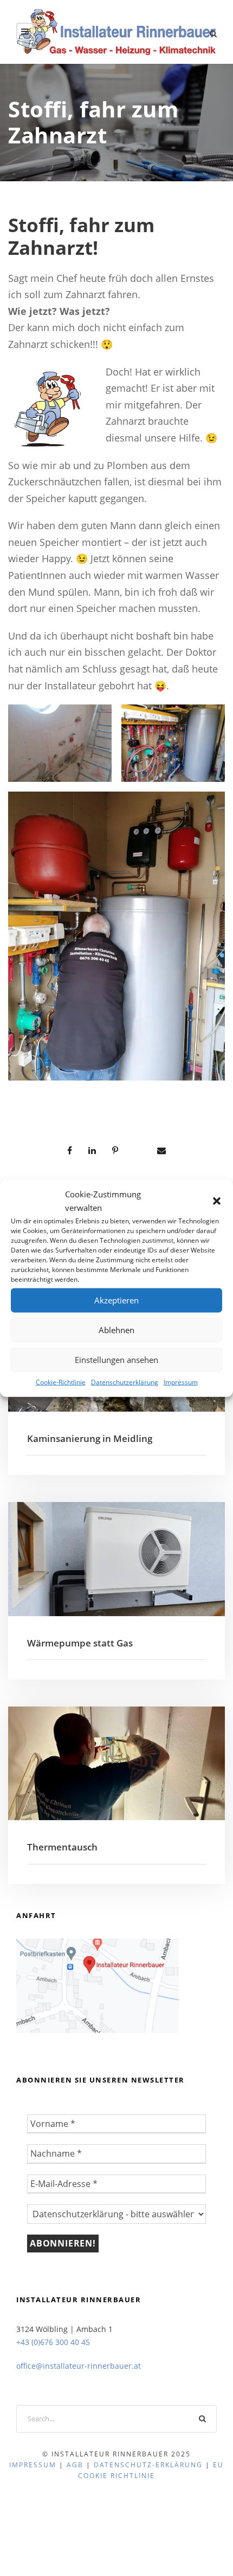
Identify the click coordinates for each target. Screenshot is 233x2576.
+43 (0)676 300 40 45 (53, 2342)
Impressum (181, 1382)
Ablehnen (116, 1330)
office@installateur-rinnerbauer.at (79, 2366)
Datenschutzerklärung (125, 1382)
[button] (217, 1201)
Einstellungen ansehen (116, 1360)
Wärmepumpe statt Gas (80, 1643)
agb (75, 2465)
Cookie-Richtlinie (61, 1382)
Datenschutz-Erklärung (148, 2465)
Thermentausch (62, 1847)
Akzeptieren (116, 1300)
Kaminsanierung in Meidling (90, 1438)
